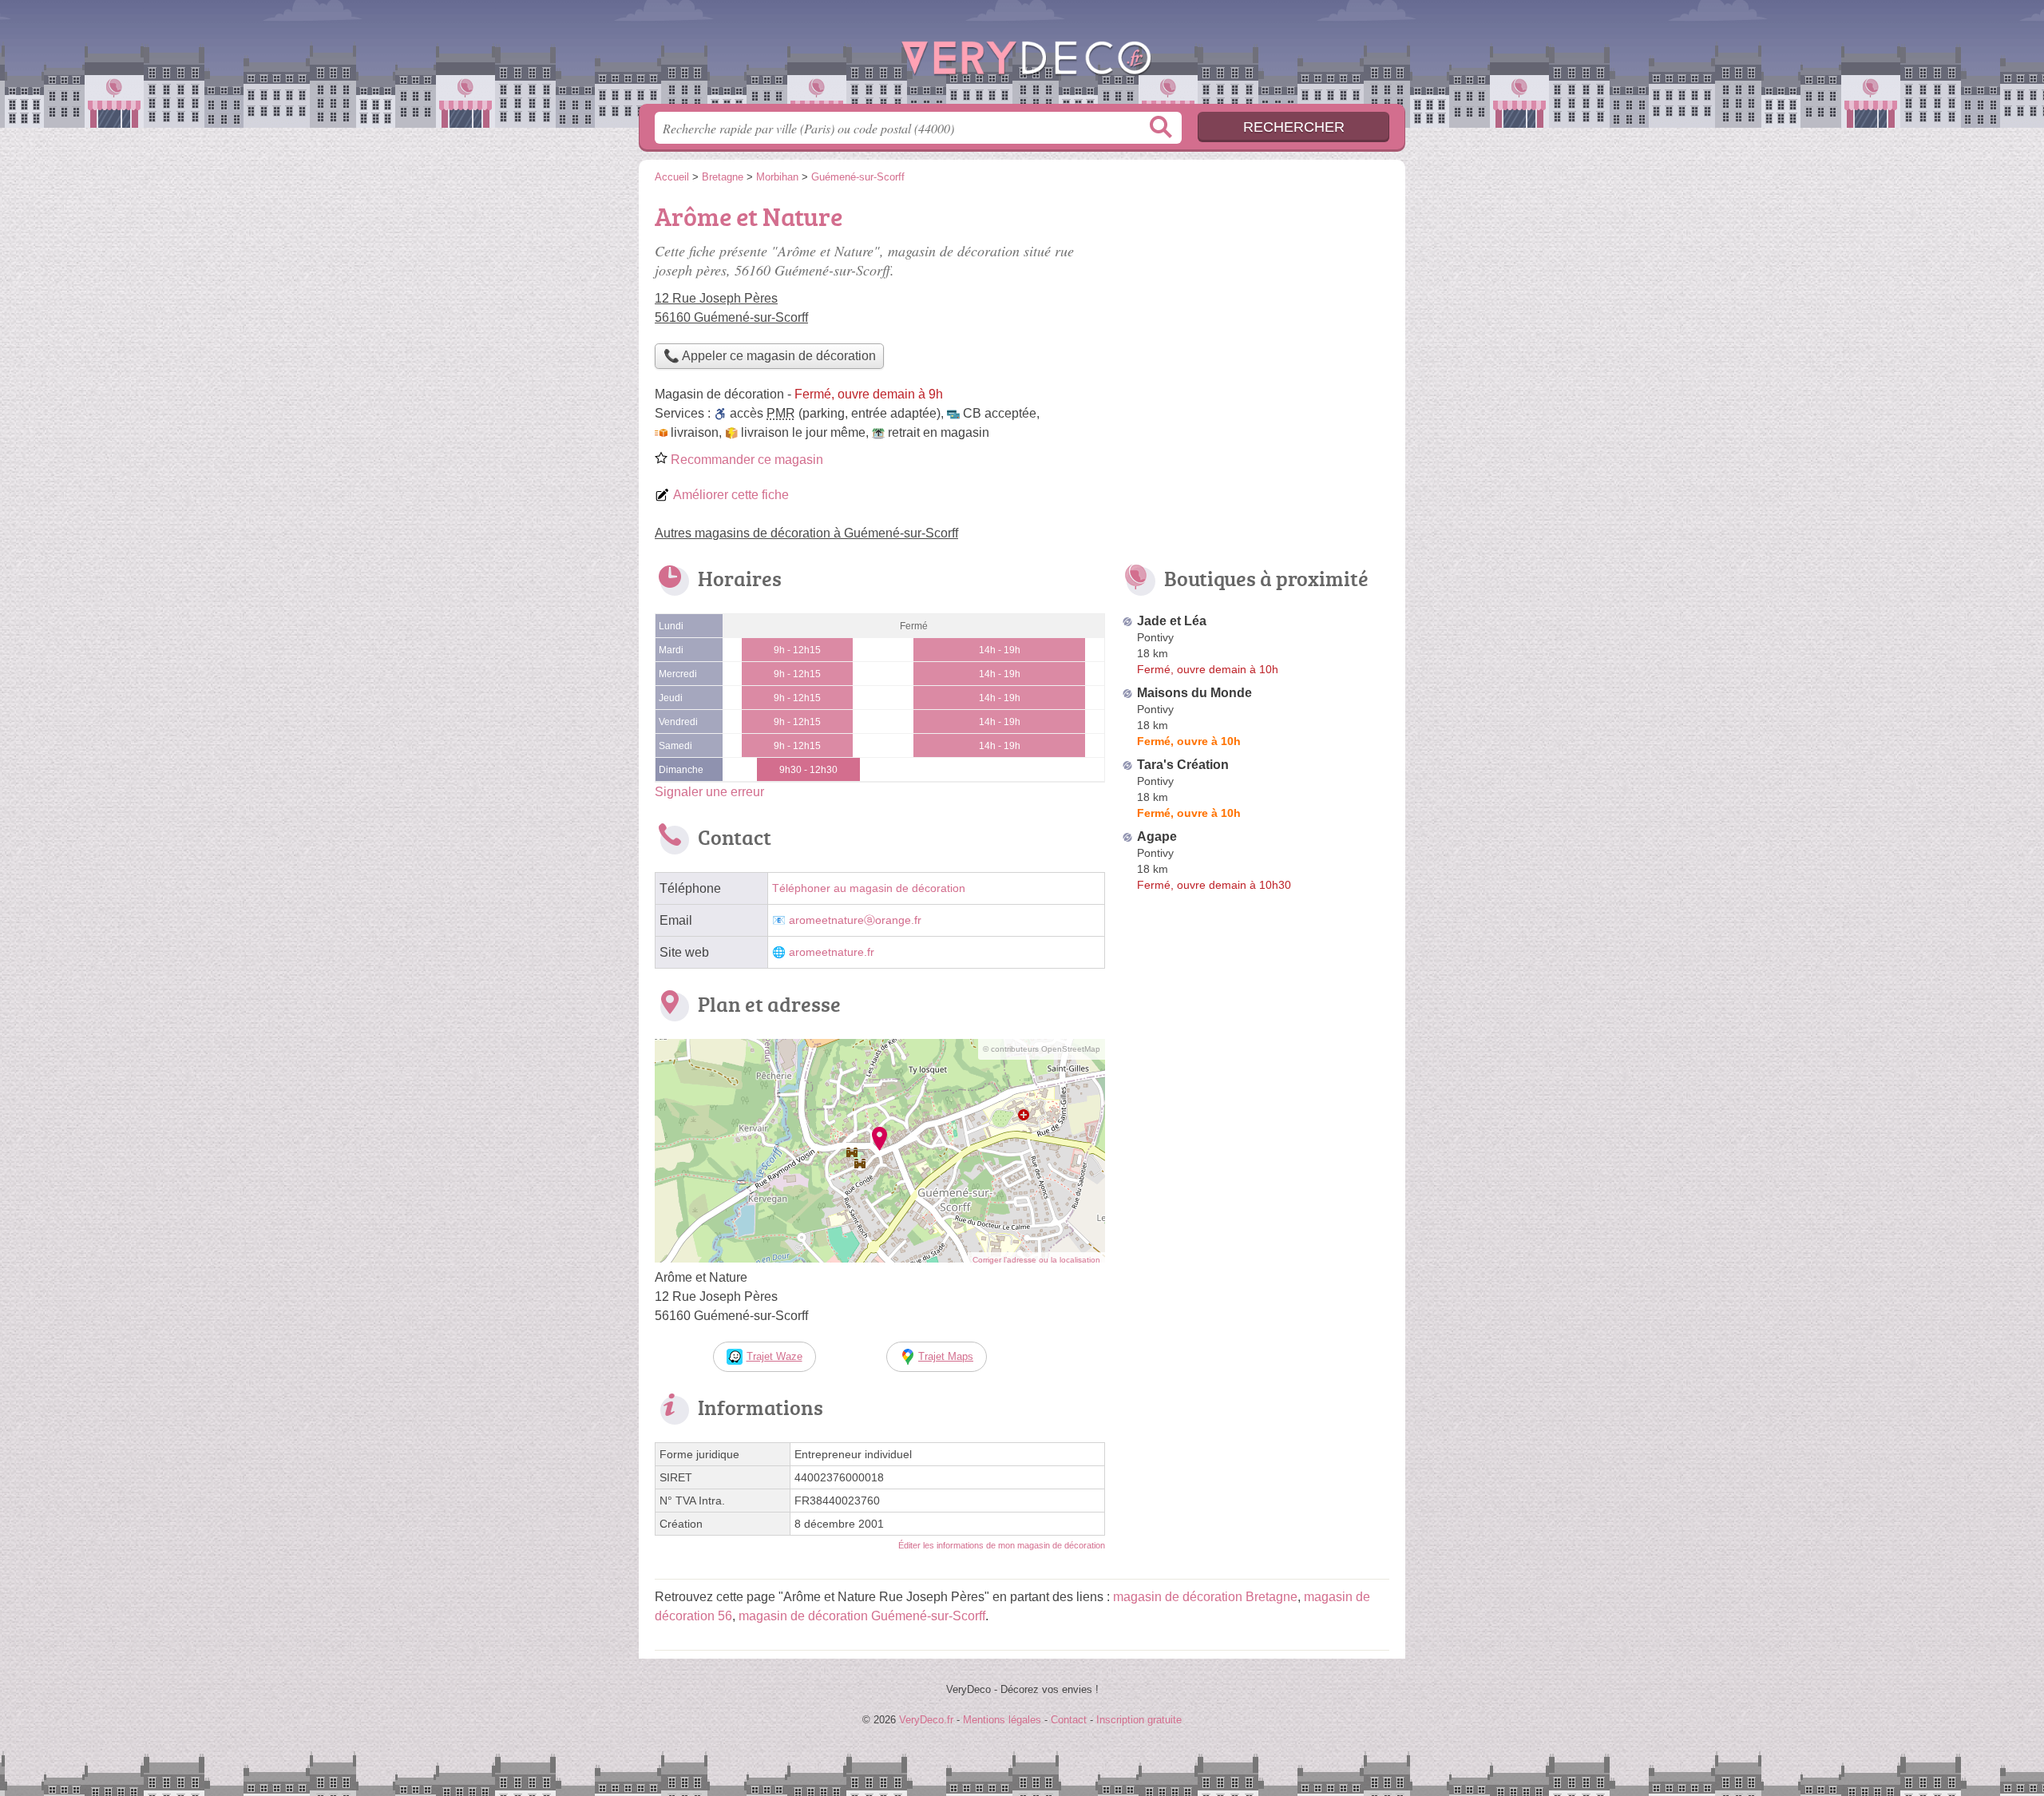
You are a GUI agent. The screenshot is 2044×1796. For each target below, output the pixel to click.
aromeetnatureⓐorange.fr (855, 920)
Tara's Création (1183, 765)
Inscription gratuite (1139, 1720)
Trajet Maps (946, 1356)
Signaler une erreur (709, 792)
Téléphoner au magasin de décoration (869, 888)
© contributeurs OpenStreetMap (1042, 1049)
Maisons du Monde (1194, 693)
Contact (1069, 1720)
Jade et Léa (1172, 621)
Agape (1157, 837)
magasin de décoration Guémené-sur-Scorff (862, 1616)
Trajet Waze (774, 1356)
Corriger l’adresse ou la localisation (1036, 1260)
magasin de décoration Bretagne (1205, 1597)
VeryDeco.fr (1022, 57)
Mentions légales (1002, 1720)
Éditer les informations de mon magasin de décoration (1002, 1545)
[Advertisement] (1255, 308)
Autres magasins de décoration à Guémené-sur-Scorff (806, 533)
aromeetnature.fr (832, 952)
